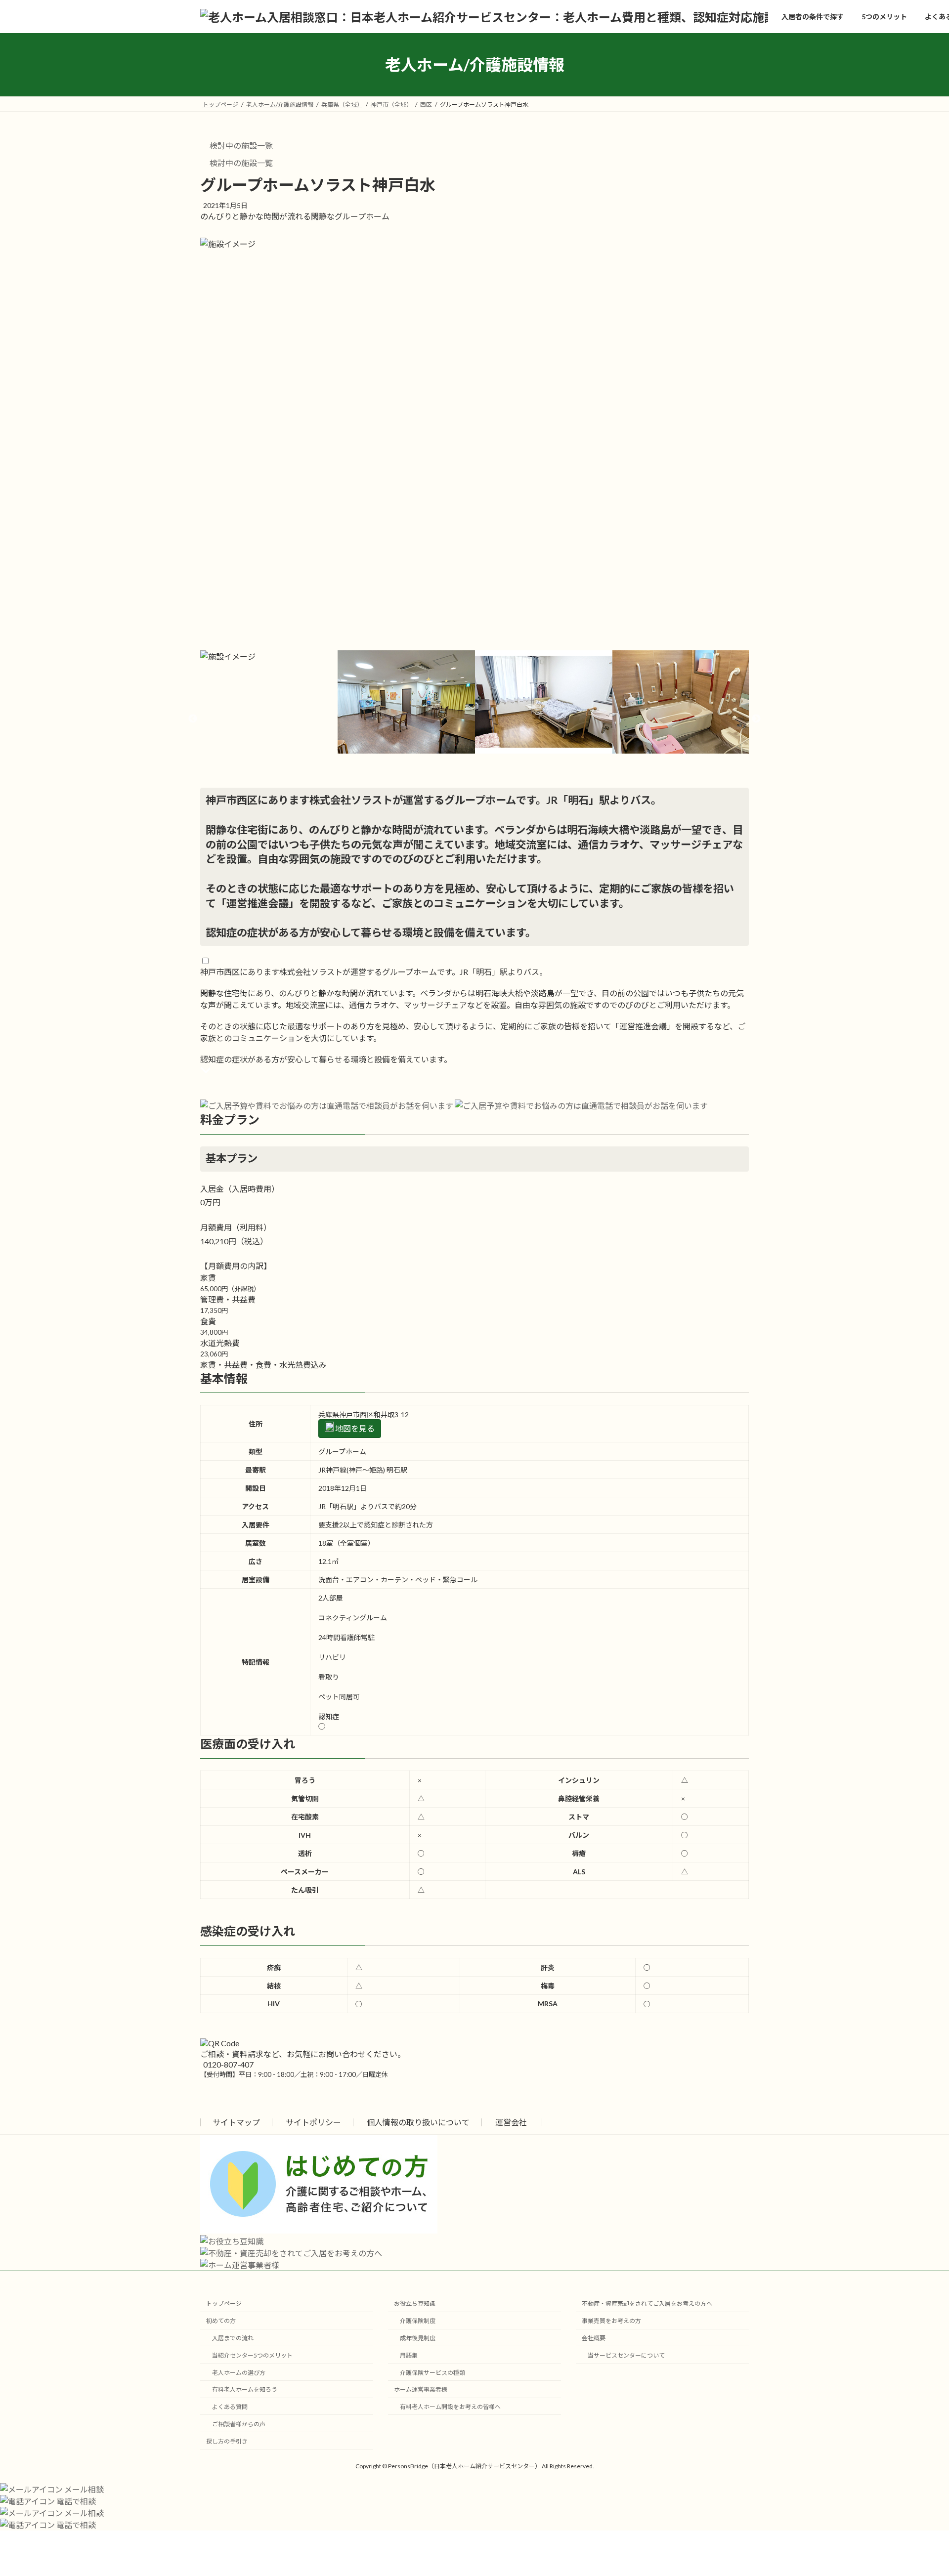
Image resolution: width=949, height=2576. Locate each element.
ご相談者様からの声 (239, 2424)
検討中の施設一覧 (240, 146)
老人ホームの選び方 (239, 2372)
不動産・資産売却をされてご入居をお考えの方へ (647, 2303)
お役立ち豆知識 (415, 2303)
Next (756, 719)
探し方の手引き (227, 2441)
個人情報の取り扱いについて (418, 2122)
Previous (193, 719)
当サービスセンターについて (626, 2355)
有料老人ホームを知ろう (245, 2389)
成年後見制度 (418, 2338)
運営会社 (511, 2122)
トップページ (224, 2303)
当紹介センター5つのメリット (252, 2355)
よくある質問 (230, 2407)
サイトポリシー (313, 2122)
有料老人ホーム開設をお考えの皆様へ (450, 2407)
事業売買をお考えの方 (611, 2321)
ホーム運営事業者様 (421, 2389)
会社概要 (594, 2338)
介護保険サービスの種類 (432, 2372)
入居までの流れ (233, 2338)
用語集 (409, 2355)
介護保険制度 (418, 2321)
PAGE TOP (919, 2490)
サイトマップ (236, 2122)
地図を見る (354, 1428)
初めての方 (221, 2321)
